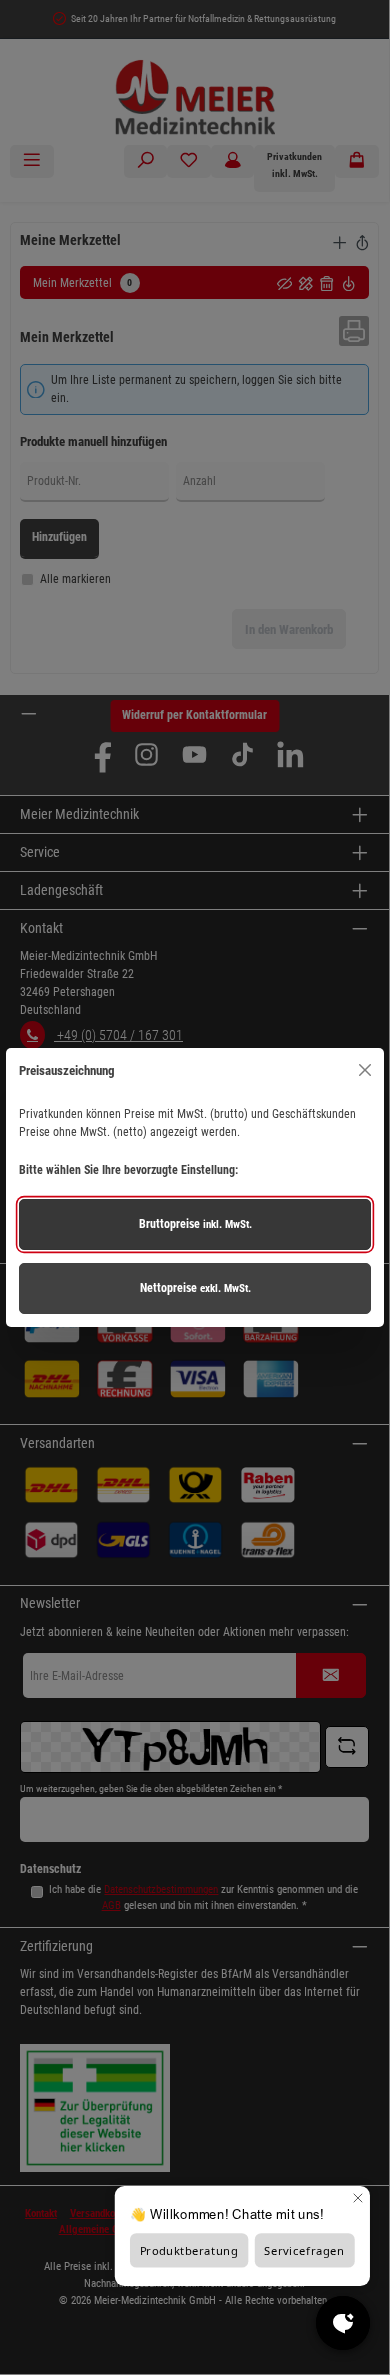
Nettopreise (195, 1288)
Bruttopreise (195, 1224)
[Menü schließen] (364, 1070)
